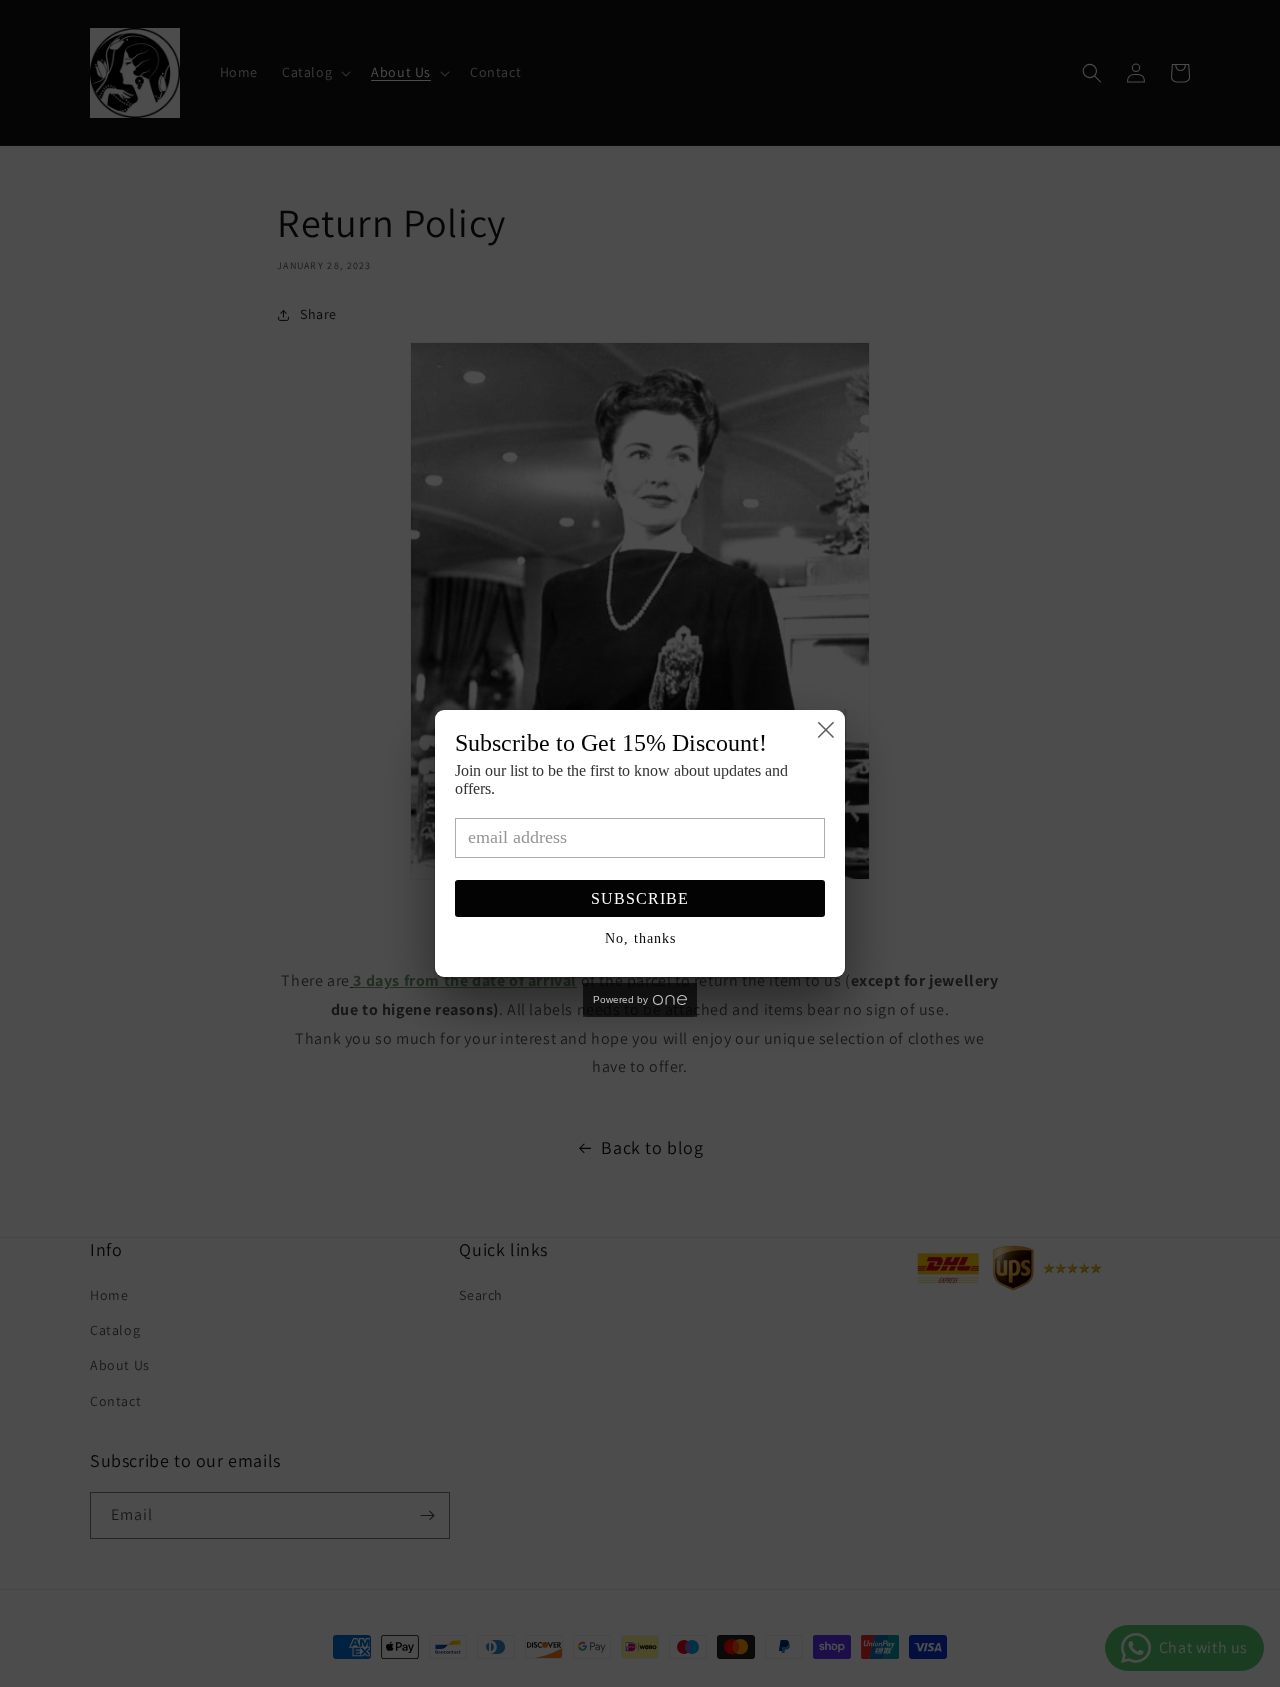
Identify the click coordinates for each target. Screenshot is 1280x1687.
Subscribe (640, 898)
